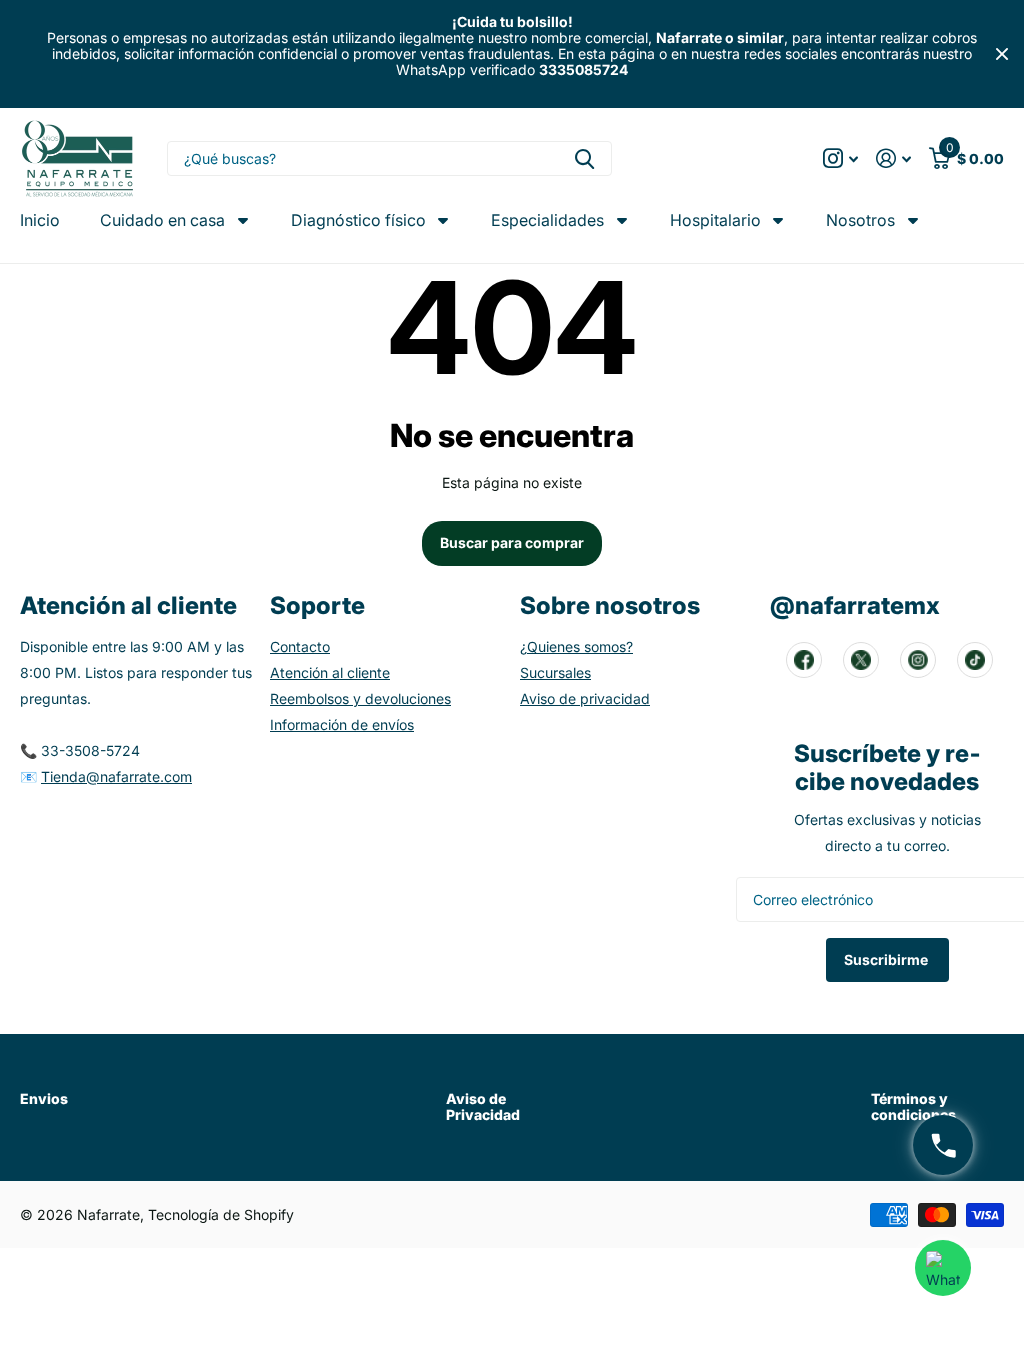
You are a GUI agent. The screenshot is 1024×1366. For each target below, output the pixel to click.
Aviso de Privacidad (483, 1106)
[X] (861, 660)
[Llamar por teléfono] (943, 1145)
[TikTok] (975, 660)
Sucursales (555, 672)
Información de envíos (342, 724)
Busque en (584, 158)
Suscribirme (887, 959)
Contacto (300, 646)
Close (1002, 54)
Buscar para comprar (512, 542)
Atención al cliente (330, 672)
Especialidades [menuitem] (547, 220)
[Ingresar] (893, 158)
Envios (44, 1098)
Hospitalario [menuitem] (715, 220)
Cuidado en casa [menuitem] (162, 220)
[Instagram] (918, 660)
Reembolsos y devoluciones (360, 698)
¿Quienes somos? (576, 646)
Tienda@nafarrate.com (116, 776)
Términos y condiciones (913, 1106)
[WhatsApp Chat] (943, 1268)
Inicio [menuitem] (40, 220)
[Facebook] (804, 660)
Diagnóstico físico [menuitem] (358, 220)
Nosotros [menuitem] (860, 220)
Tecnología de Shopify (221, 1214)
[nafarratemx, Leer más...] (840, 158)
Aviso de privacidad (585, 698)
